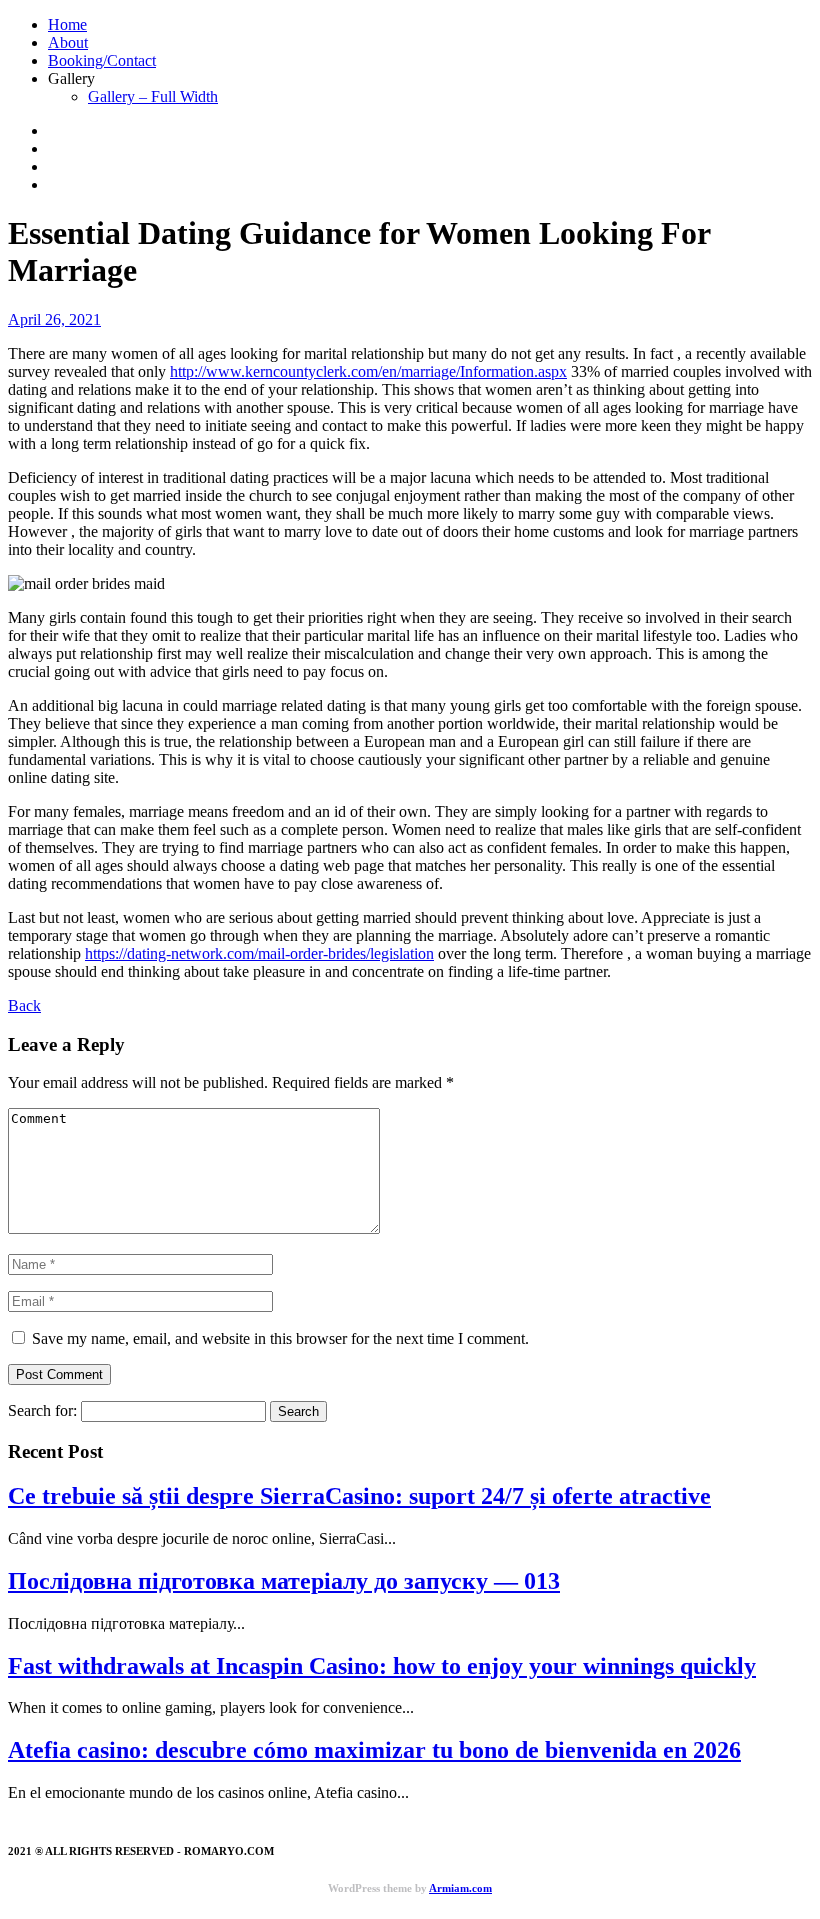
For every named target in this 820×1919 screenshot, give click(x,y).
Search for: (42, 1410)
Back (24, 1005)
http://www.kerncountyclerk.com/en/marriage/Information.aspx (368, 371)
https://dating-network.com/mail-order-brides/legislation (259, 953)
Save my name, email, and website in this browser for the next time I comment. (280, 1338)
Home (67, 24)
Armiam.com (460, 1888)
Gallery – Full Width (153, 96)
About (68, 42)
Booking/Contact (102, 60)
